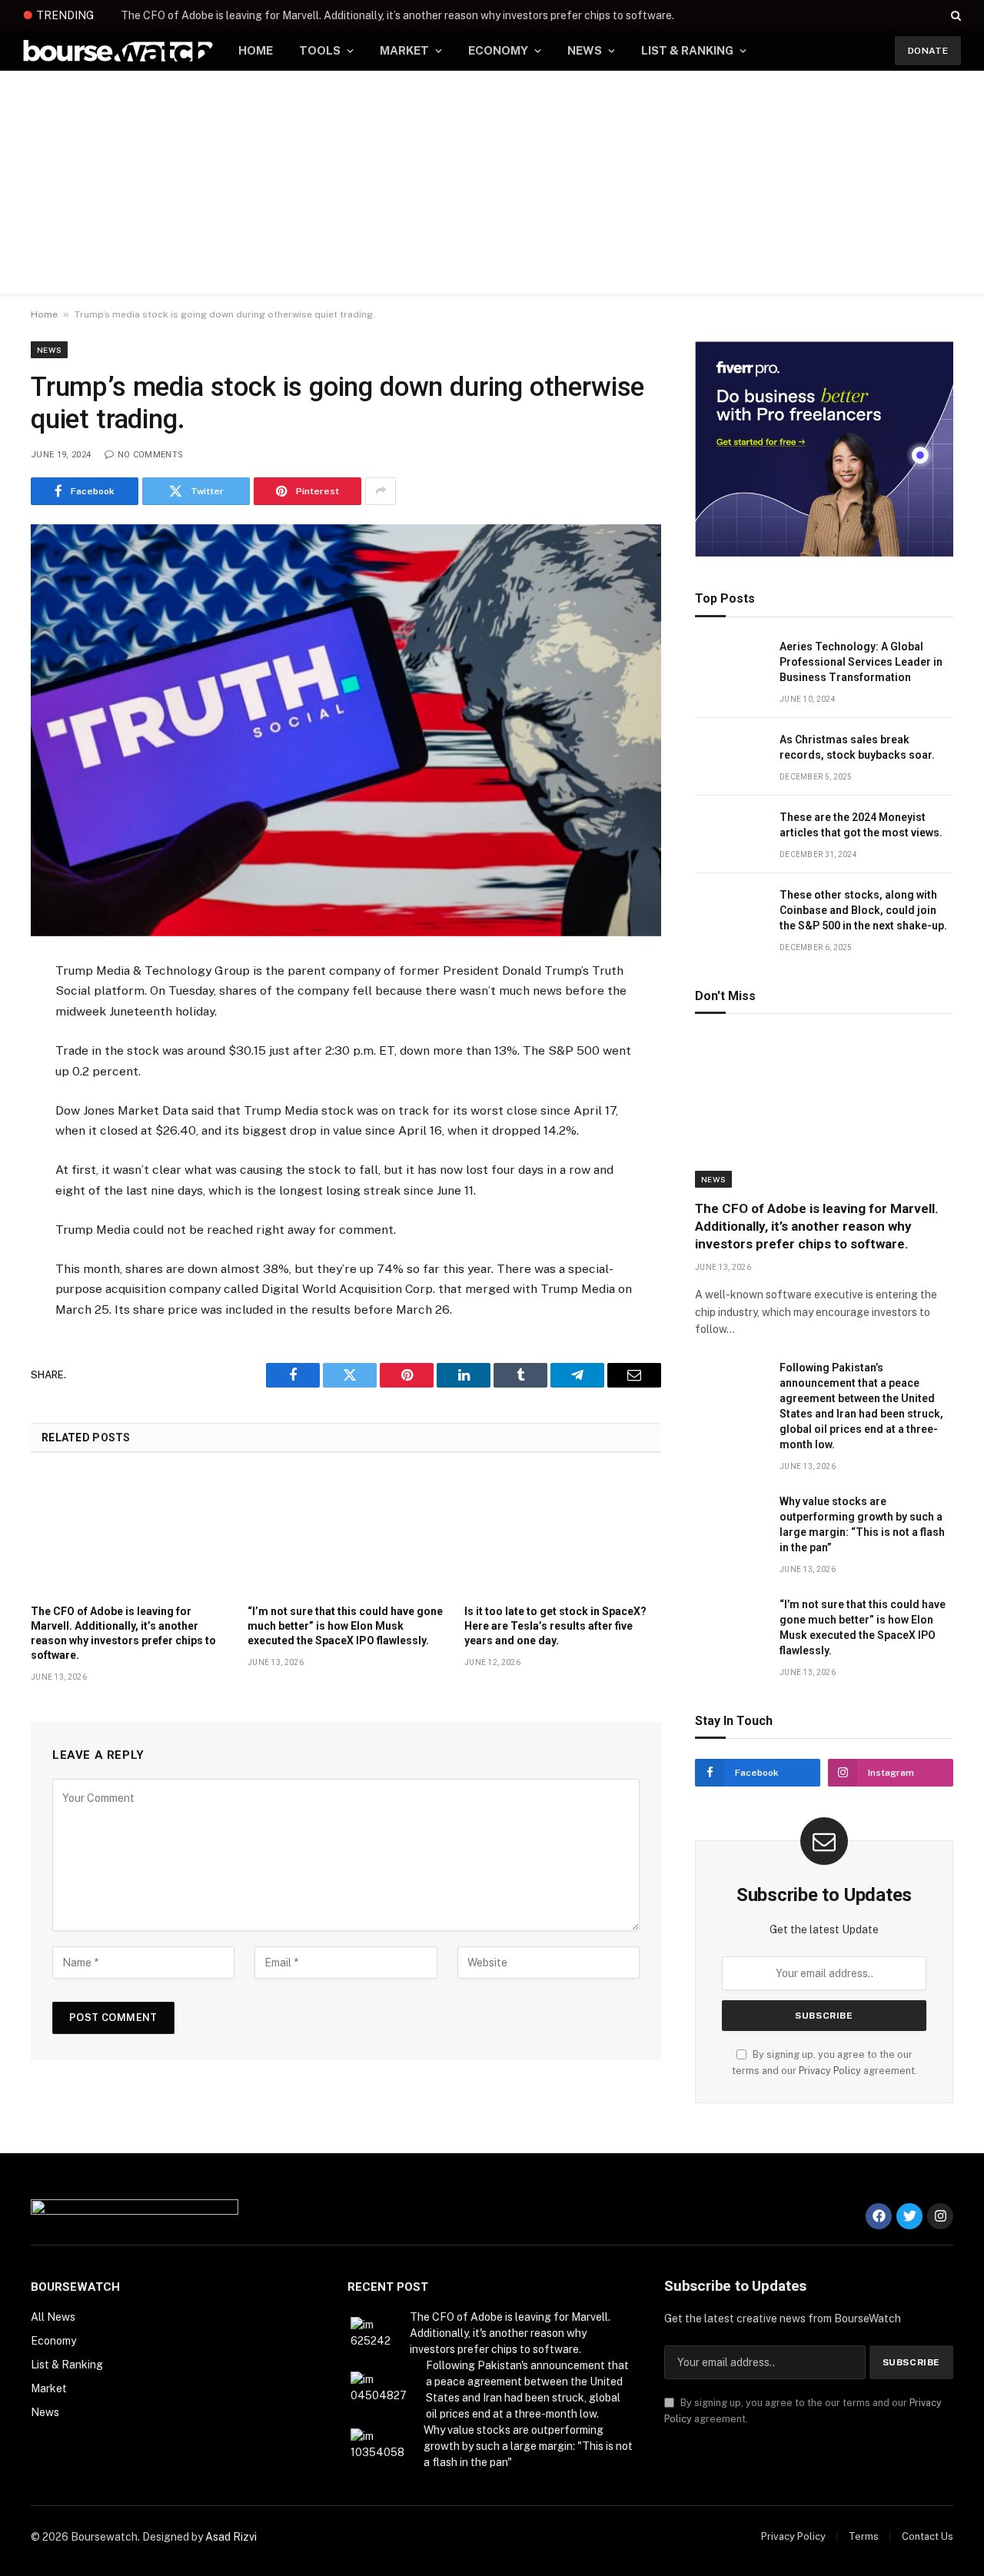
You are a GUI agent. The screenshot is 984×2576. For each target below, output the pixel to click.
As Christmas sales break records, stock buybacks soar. (857, 747)
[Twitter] (909, 2216)
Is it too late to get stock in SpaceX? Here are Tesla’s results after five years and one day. (555, 1626)
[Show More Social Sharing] (381, 491)
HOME (256, 50)
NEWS (585, 50)
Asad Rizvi (231, 2537)
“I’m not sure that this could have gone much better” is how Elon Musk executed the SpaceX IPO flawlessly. (345, 1626)
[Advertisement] (492, 186)
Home (44, 314)
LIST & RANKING (687, 50)
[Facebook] (879, 2216)
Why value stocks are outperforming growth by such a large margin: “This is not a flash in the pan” (862, 1524)
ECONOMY (498, 50)
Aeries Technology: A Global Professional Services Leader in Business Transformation (861, 662)
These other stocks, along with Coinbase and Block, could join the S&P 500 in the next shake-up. (863, 910)
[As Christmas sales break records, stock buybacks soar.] (730, 757)
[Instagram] (940, 2216)
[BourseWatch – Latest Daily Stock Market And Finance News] (118, 51)
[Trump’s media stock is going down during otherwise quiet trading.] (346, 730)
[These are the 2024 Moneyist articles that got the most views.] (730, 834)
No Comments (150, 455)
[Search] (954, 15)
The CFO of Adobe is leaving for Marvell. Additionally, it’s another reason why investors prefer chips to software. (397, 15)
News (49, 350)
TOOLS (320, 50)
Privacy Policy (830, 2071)
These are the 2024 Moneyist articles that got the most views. (861, 825)
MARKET (404, 50)
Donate (928, 51)
